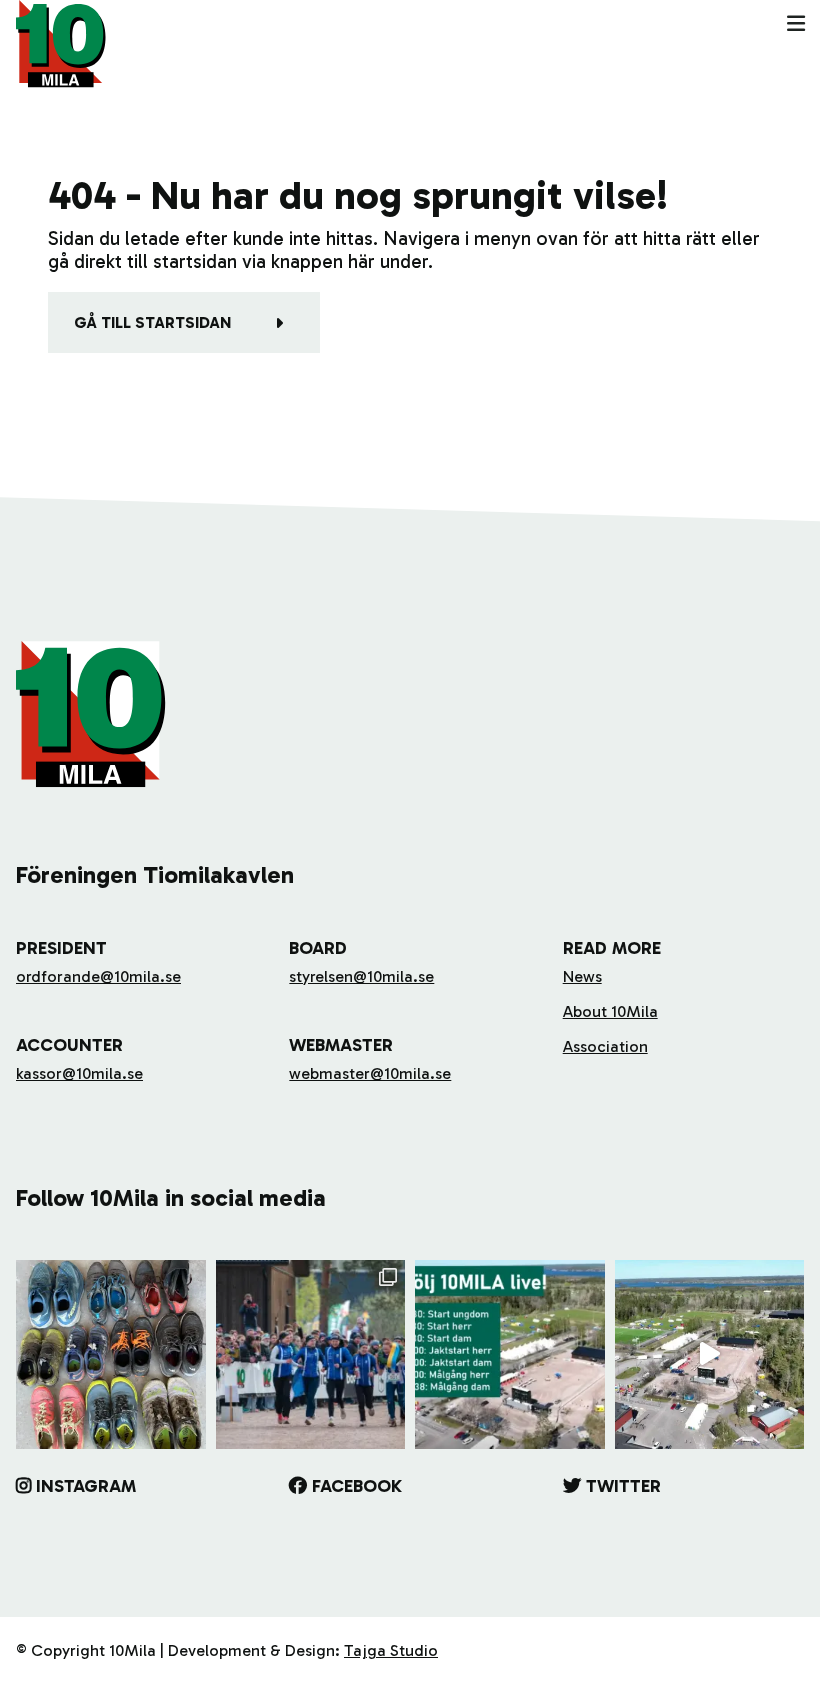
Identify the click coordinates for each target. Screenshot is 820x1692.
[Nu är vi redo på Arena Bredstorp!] (710, 1355)
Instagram (86, 1486)
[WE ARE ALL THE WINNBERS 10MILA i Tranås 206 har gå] (311, 1355)
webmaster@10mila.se (370, 1073)
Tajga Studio (391, 1650)
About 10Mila (610, 1011)
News (582, 976)
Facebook (357, 1486)
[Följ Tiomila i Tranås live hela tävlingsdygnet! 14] (510, 1355)
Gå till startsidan (152, 322)
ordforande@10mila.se (98, 976)
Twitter (623, 1486)
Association (605, 1046)
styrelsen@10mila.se (361, 976)
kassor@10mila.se (79, 1073)
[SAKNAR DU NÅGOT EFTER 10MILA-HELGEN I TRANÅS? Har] (111, 1355)
